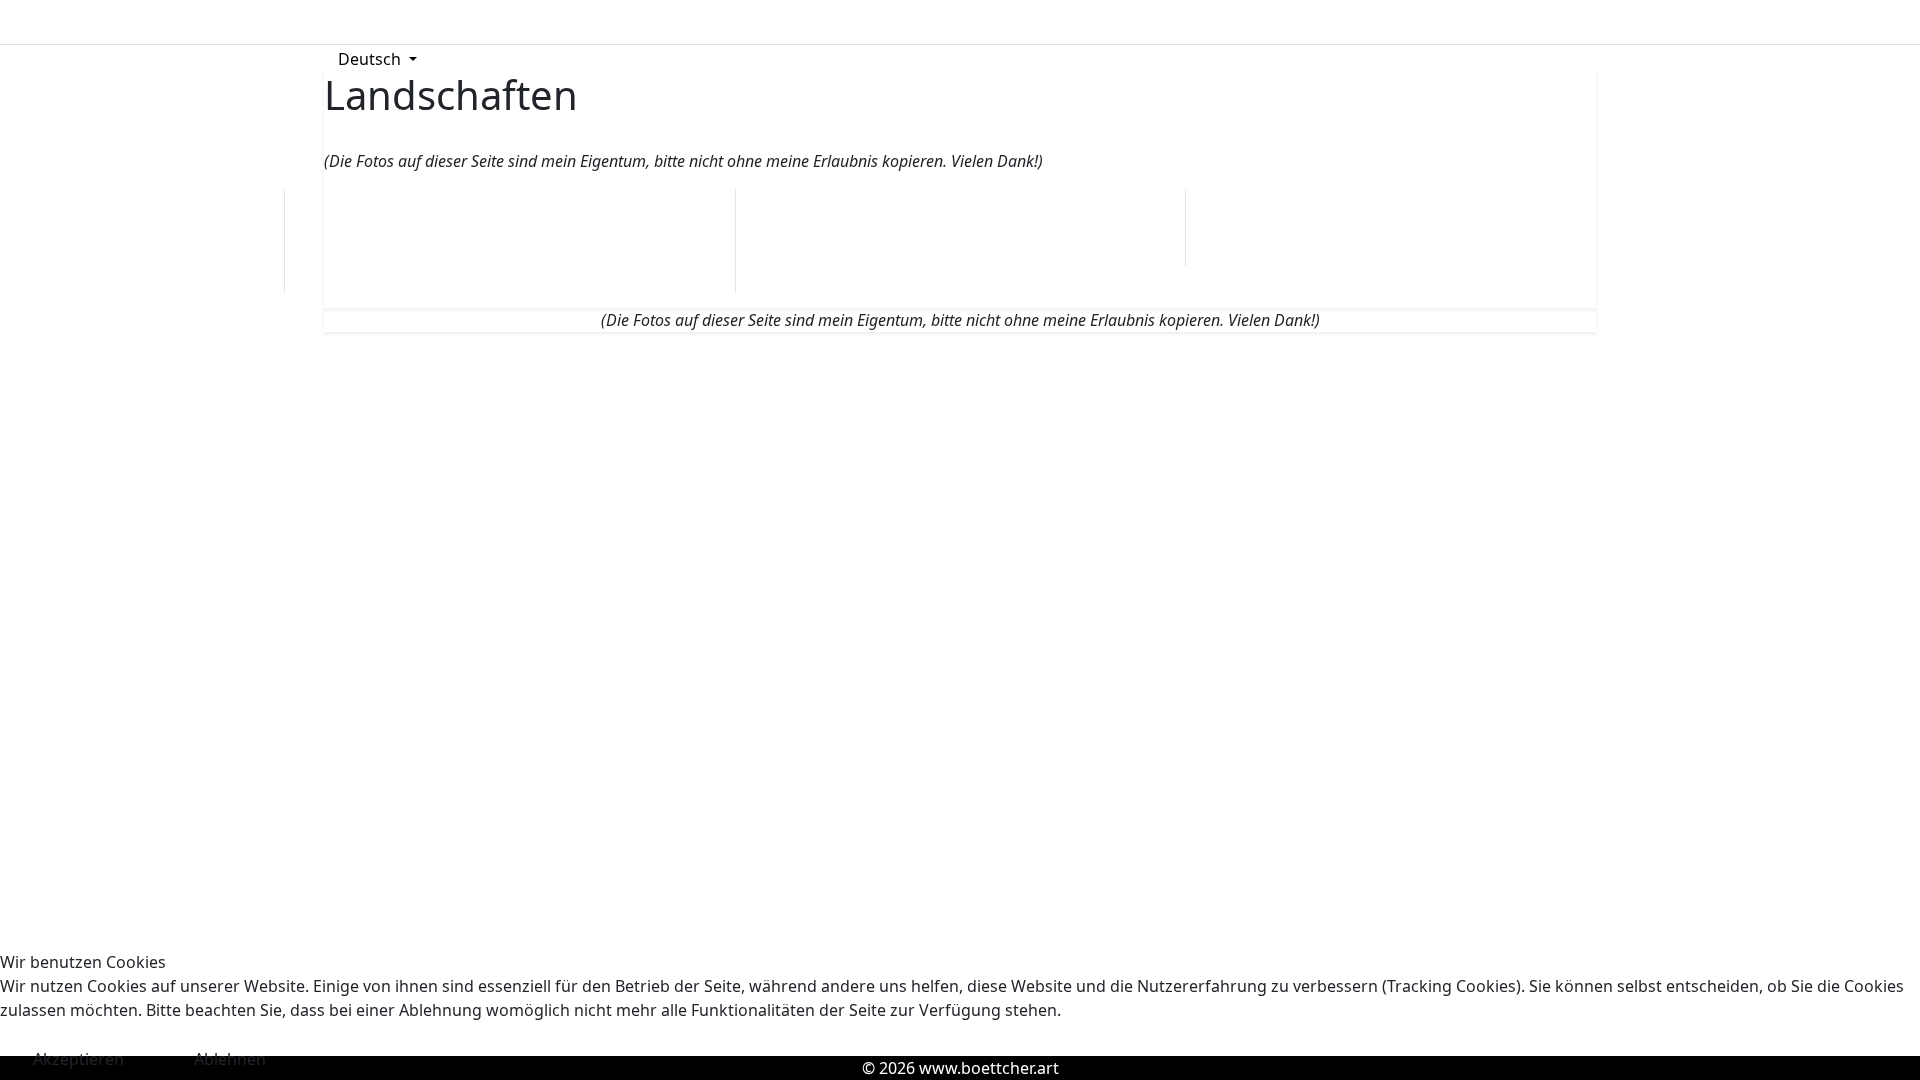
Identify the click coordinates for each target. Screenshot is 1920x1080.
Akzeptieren (78, 1059)
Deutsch (369, 59)
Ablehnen (230, 1059)
